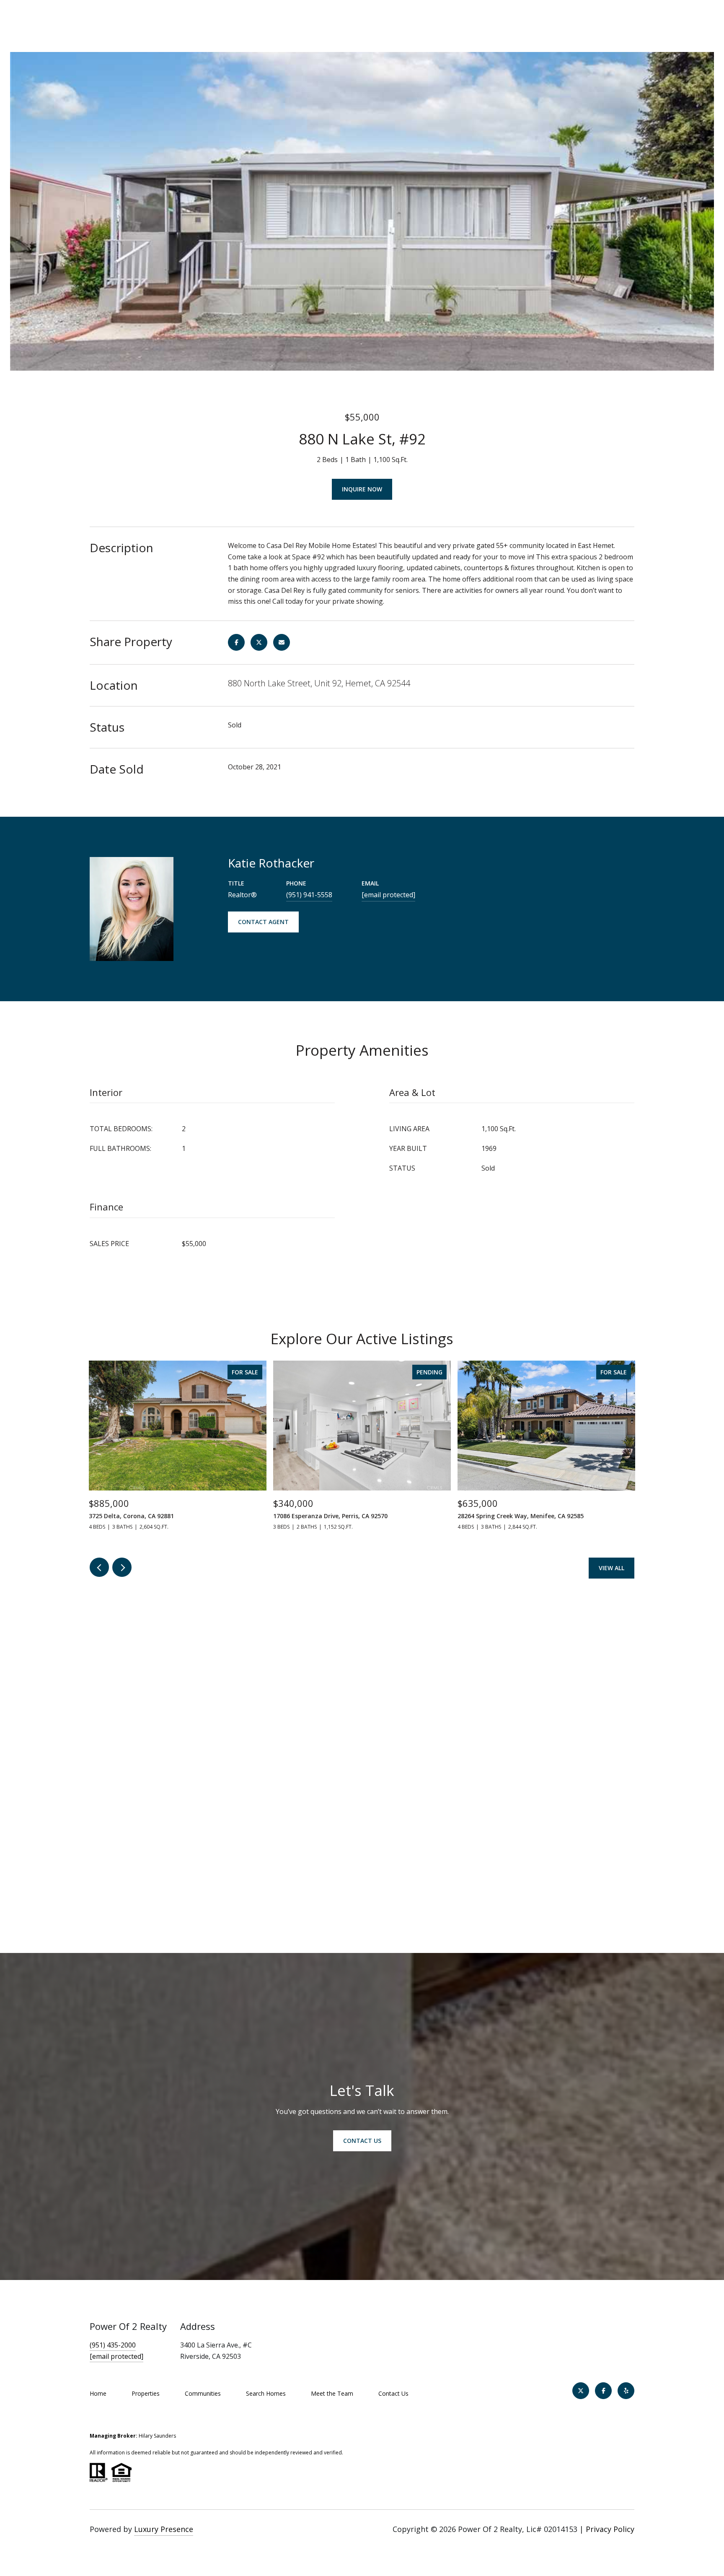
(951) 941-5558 (309, 895)
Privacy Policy (610, 2529)
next (122, 1567)
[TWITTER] (581, 2391)
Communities (203, 2393)
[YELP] (626, 2391)
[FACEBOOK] (603, 2391)
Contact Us (393, 2393)
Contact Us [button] (362, 2141)
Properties (146, 2393)
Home (98, 2393)
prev (99, 1567)
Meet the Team (332, 2393)
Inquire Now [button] (362, 489)
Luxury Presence (164, 2529)
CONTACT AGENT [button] (263, 922)
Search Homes (266, 2393)
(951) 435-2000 (113, 2345)
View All (612, 1568)
